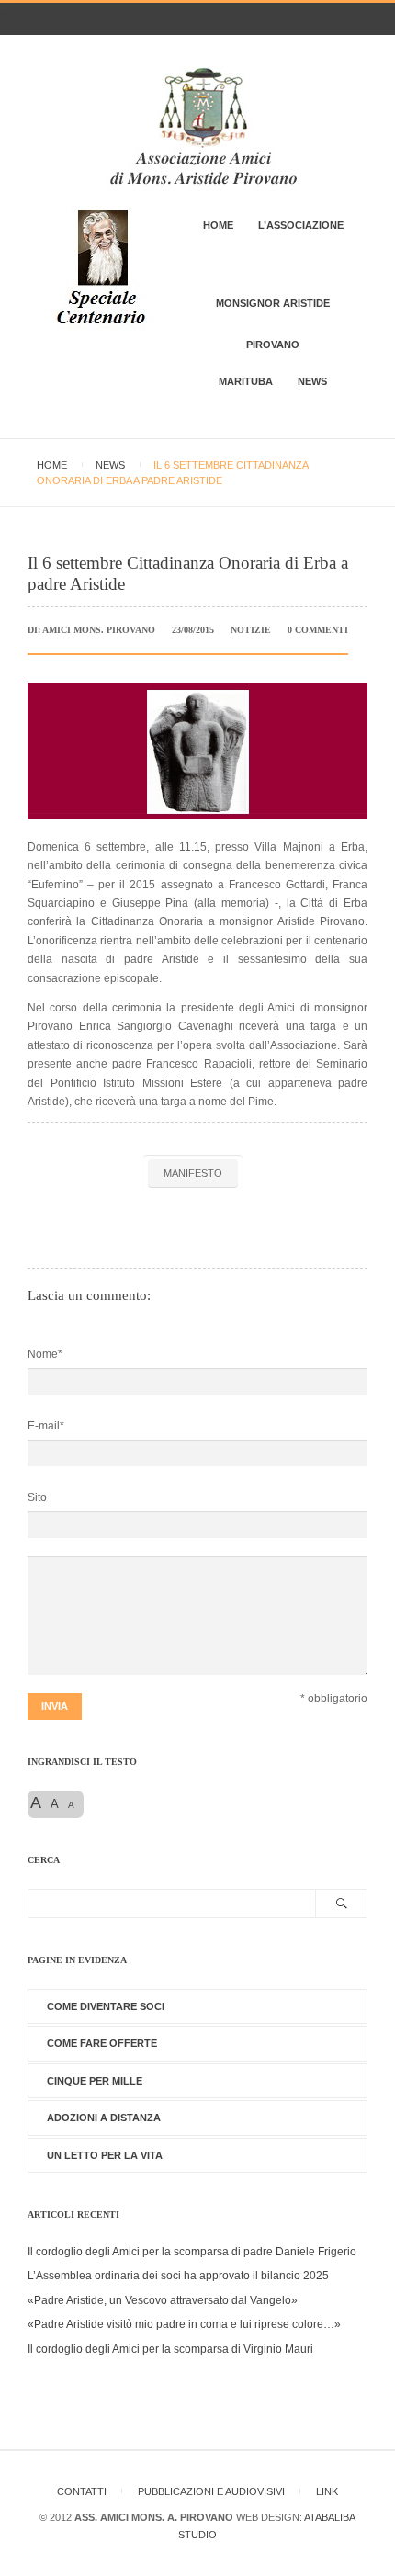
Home (218, 225)
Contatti (82, 2491)
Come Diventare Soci (106, 2006)
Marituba (246, 381)
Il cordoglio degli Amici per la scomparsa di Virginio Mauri (170, 2349)
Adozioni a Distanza (104, 2118)
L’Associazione (301, 225)
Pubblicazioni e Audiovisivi (211, 2491)
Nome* (45, 1354)
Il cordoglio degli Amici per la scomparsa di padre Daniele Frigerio (192, 2252)
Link (327, 2491)
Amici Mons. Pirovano (99, 630)
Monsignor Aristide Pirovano (273, 324)
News (312, 381)
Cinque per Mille (95, 2081)
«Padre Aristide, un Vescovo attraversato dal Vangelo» (163, 2300)
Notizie (251, 630)
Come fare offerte (102, 2043)
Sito (37, 1497)
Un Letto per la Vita (105, 2155)
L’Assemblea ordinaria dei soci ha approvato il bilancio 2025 (178, 2276)
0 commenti (318, 630)
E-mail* (46, 1426)
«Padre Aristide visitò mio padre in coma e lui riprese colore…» (184, 2324)
